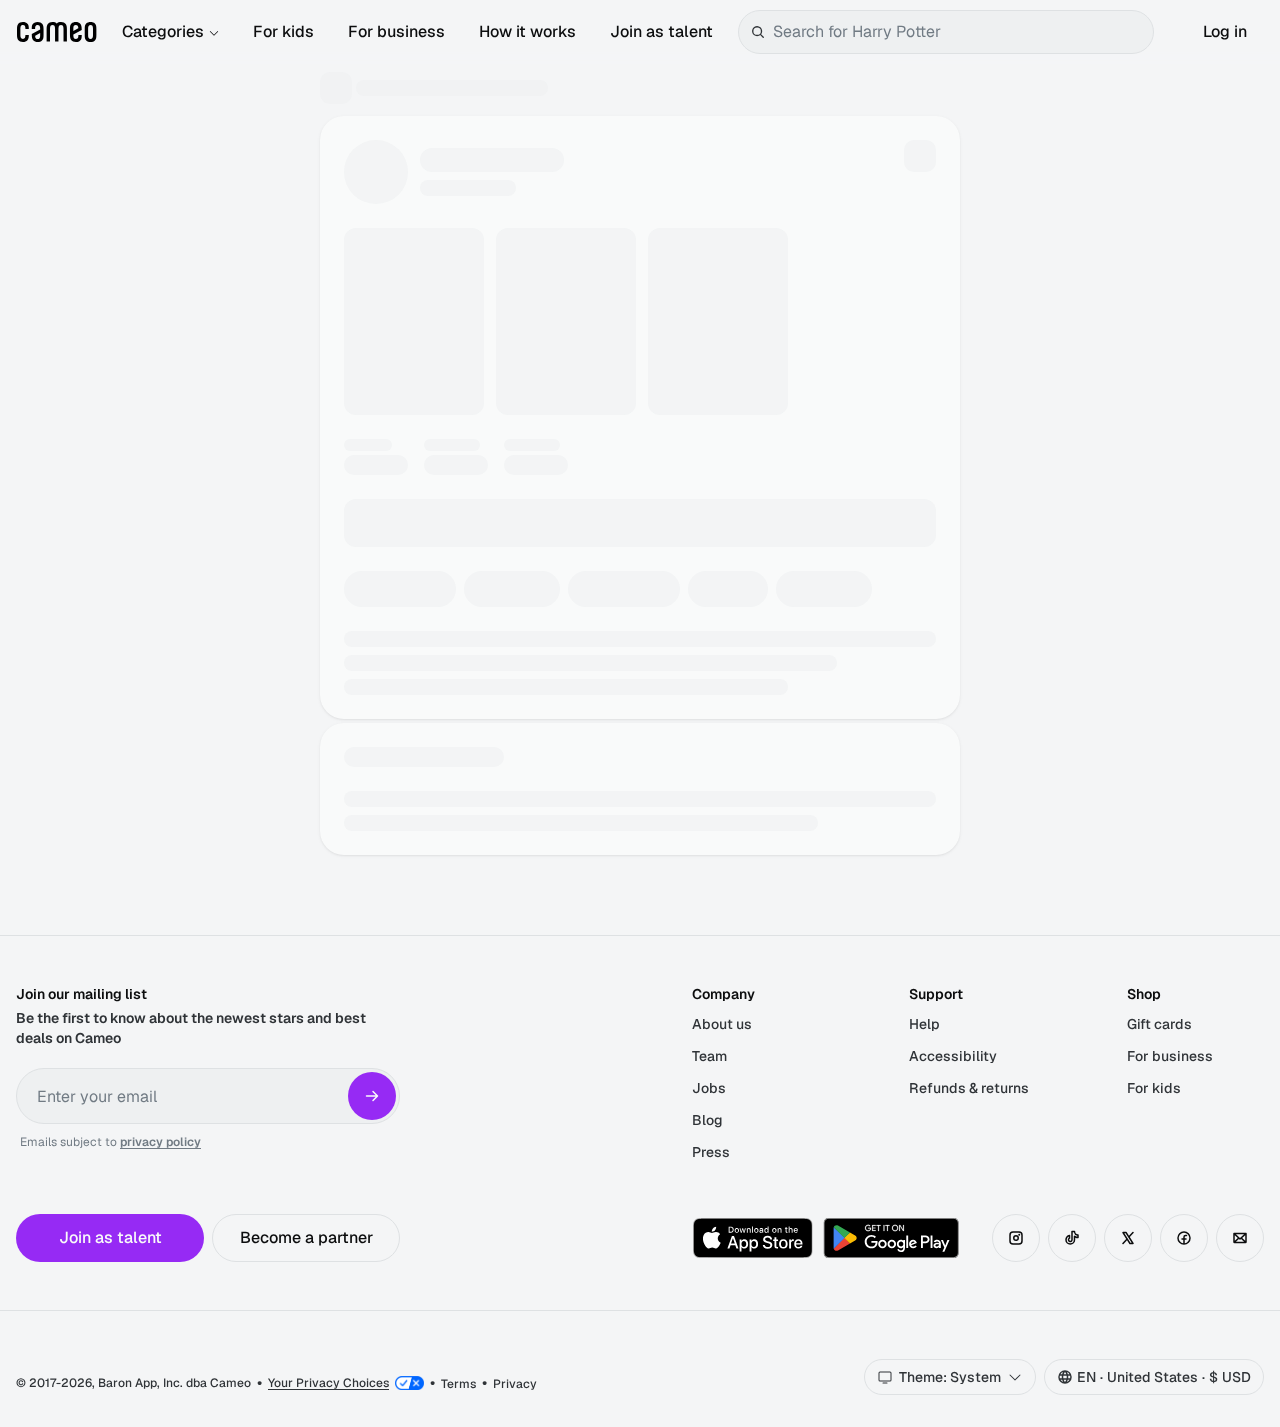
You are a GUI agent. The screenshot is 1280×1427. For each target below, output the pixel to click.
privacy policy (160, 1142)
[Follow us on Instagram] (1016, 1238)
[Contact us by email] (1240, 1238)
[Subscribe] (372, 1096)
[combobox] (959, 32)
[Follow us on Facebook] (1184, 1238)
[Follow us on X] (1128, 1238)
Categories (163, 31)
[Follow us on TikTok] (1072, 1238)
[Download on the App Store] (753, 1238)
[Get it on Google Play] (891, 1238)
